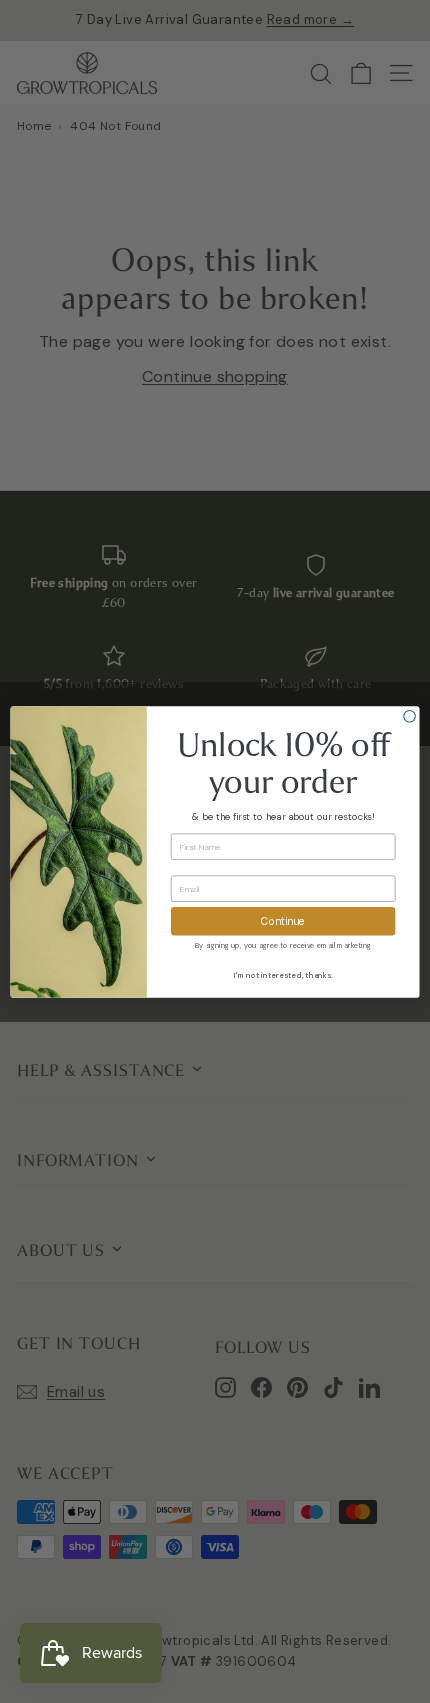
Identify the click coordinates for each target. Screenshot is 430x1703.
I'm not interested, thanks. (283, 974)
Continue (283, 921)
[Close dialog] (410, 716)
